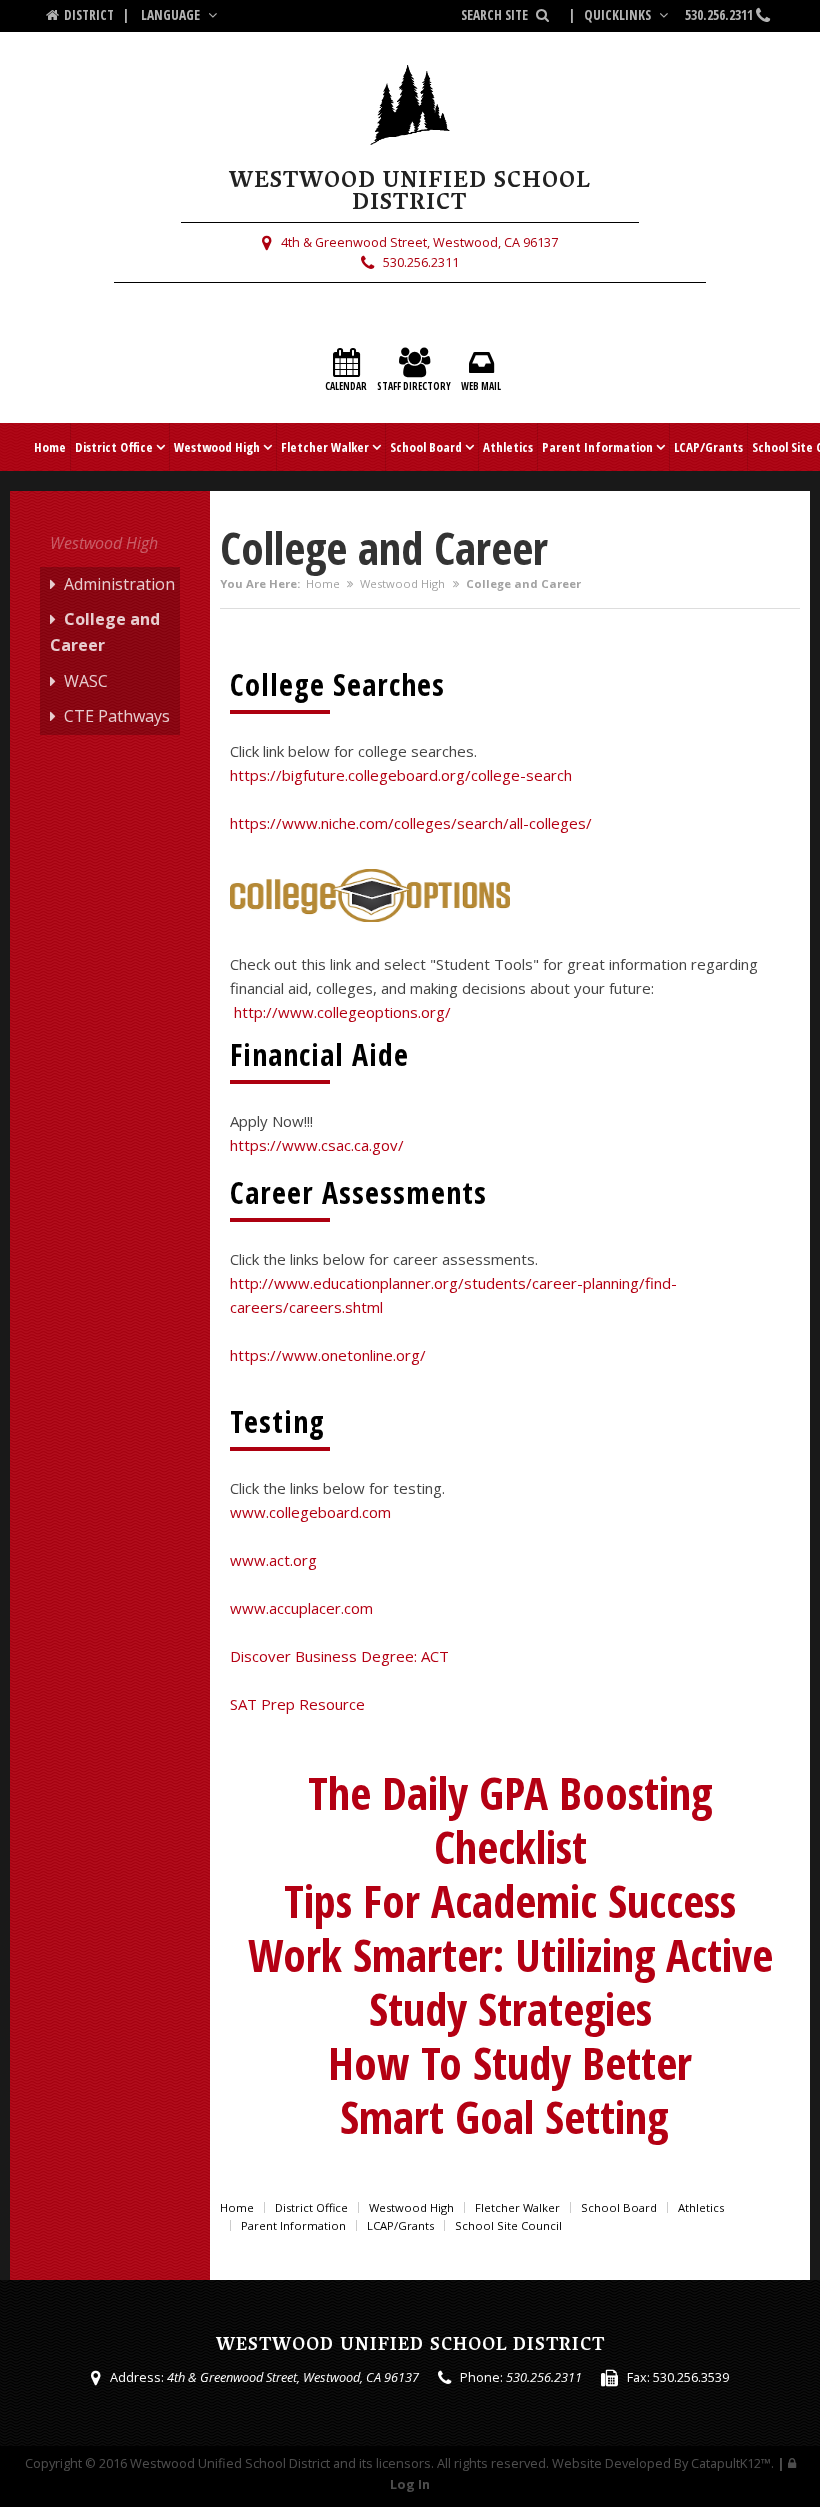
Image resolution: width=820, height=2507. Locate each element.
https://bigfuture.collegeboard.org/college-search (401, 775)
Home (50, 447)
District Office (114, 447)
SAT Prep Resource (299, 1704)
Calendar (346, 386)
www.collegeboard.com (310, 1512)
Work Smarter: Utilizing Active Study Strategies (510, 1981)
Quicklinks (619, 15)
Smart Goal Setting (510, 2116)
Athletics (508, 447)
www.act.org (273, 1560)
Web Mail (481, 386)
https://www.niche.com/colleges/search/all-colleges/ (411, 823)
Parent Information (597, 447)
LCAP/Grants (708, 447)
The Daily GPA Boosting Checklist (510, 1819)
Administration (119, 584)
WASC (86, 681)
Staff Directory (414, 386)
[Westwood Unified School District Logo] (410, 113)
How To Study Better (510, 2062)
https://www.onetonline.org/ (328, 1355)
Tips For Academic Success (510, 1900)
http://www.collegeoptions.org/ (342, 1012)
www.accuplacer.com (301, 1608)
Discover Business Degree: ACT (339, 1656)
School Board (426, 447)
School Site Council (508, 2225)
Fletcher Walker (325, 447)
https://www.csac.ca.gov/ (317, 1145)
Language (172, 15)
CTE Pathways (117, 716)
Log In (410, 2484)
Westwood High (217, 447)
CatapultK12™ (731, 2463)
